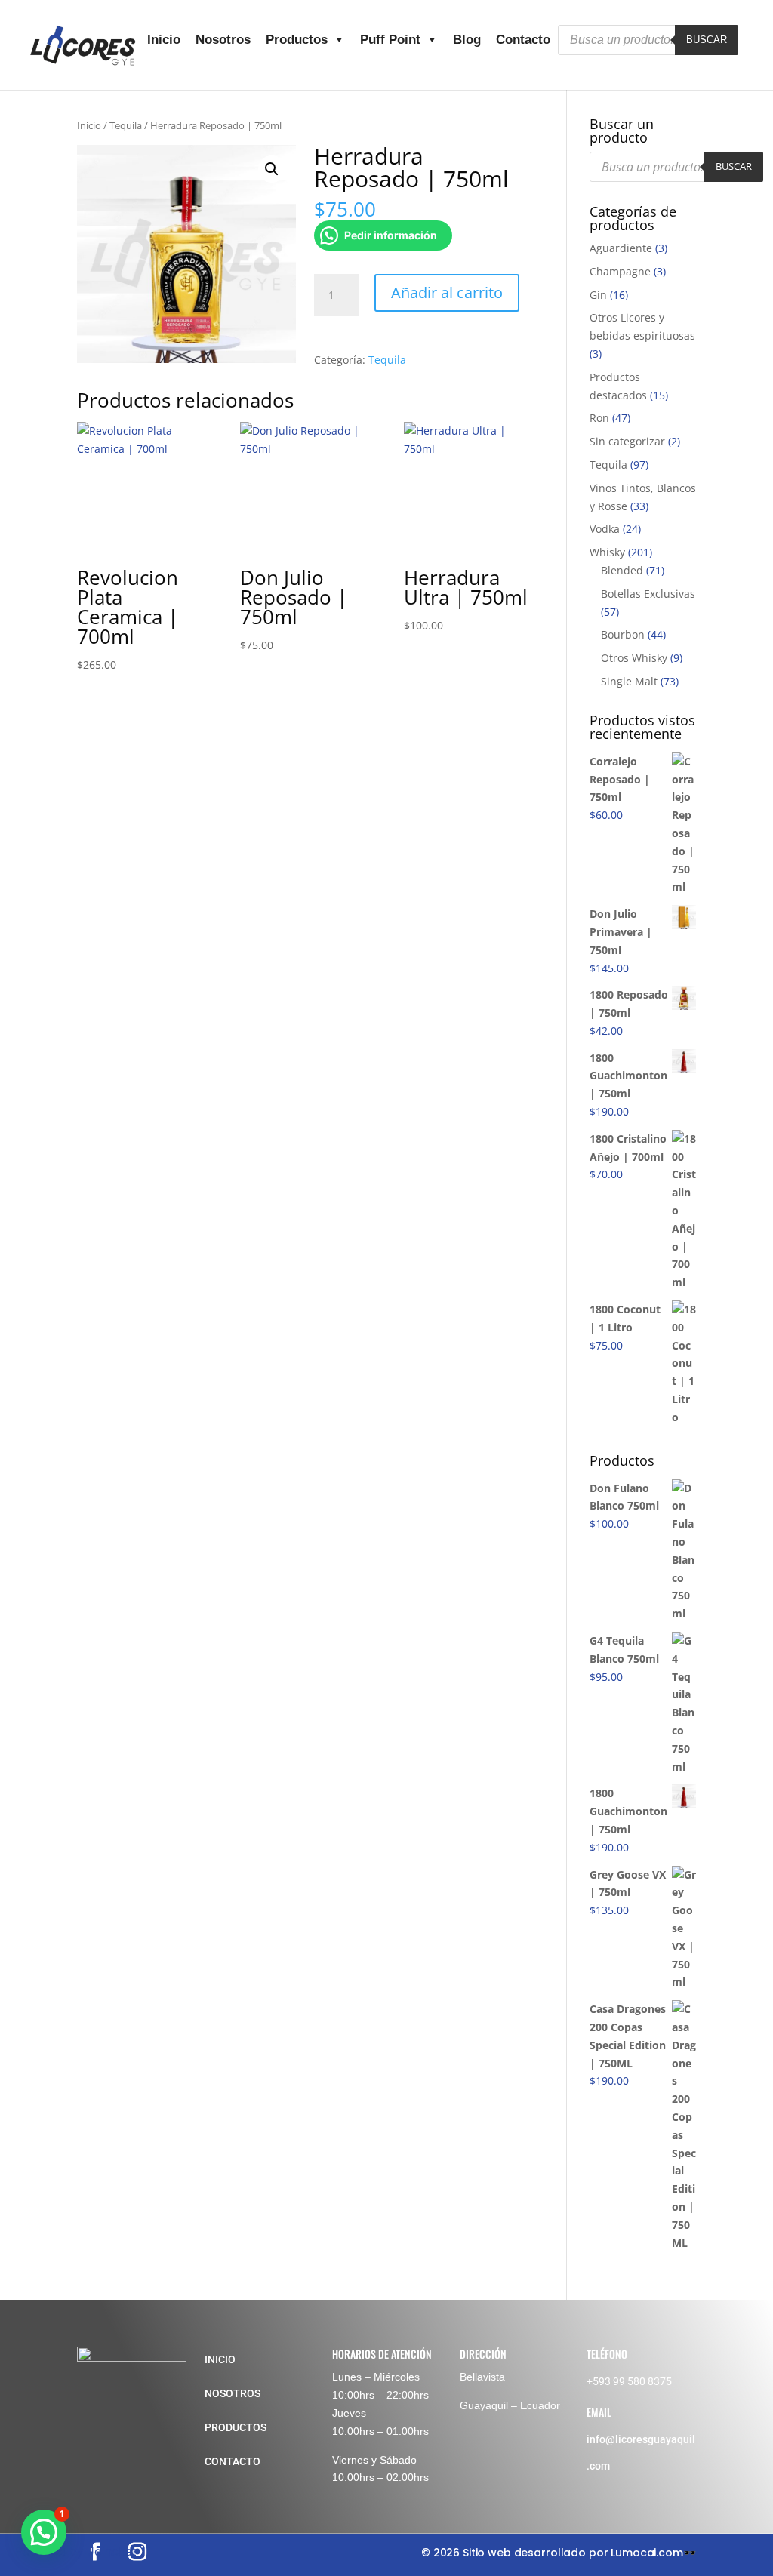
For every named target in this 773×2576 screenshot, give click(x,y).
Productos (297, 40)
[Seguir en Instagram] (137, 2552)
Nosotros (223, 40)
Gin (598, 295)
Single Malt (629, 681)
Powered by (76, 2551)
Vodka (605, 529)
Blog (467, 40)
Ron (599, 418)
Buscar (707, 40)
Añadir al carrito (447, 292)
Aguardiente (621, 248)
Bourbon (623, 634)
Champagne (620, 271)
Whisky (607, 552)
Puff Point (390, 40)
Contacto (523, 40)
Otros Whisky (634, 658)
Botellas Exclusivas (648, 594)
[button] (272, 169)
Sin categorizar (627, 441)
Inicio (164, 40)
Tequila (126, 125)
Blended (622, 570)
